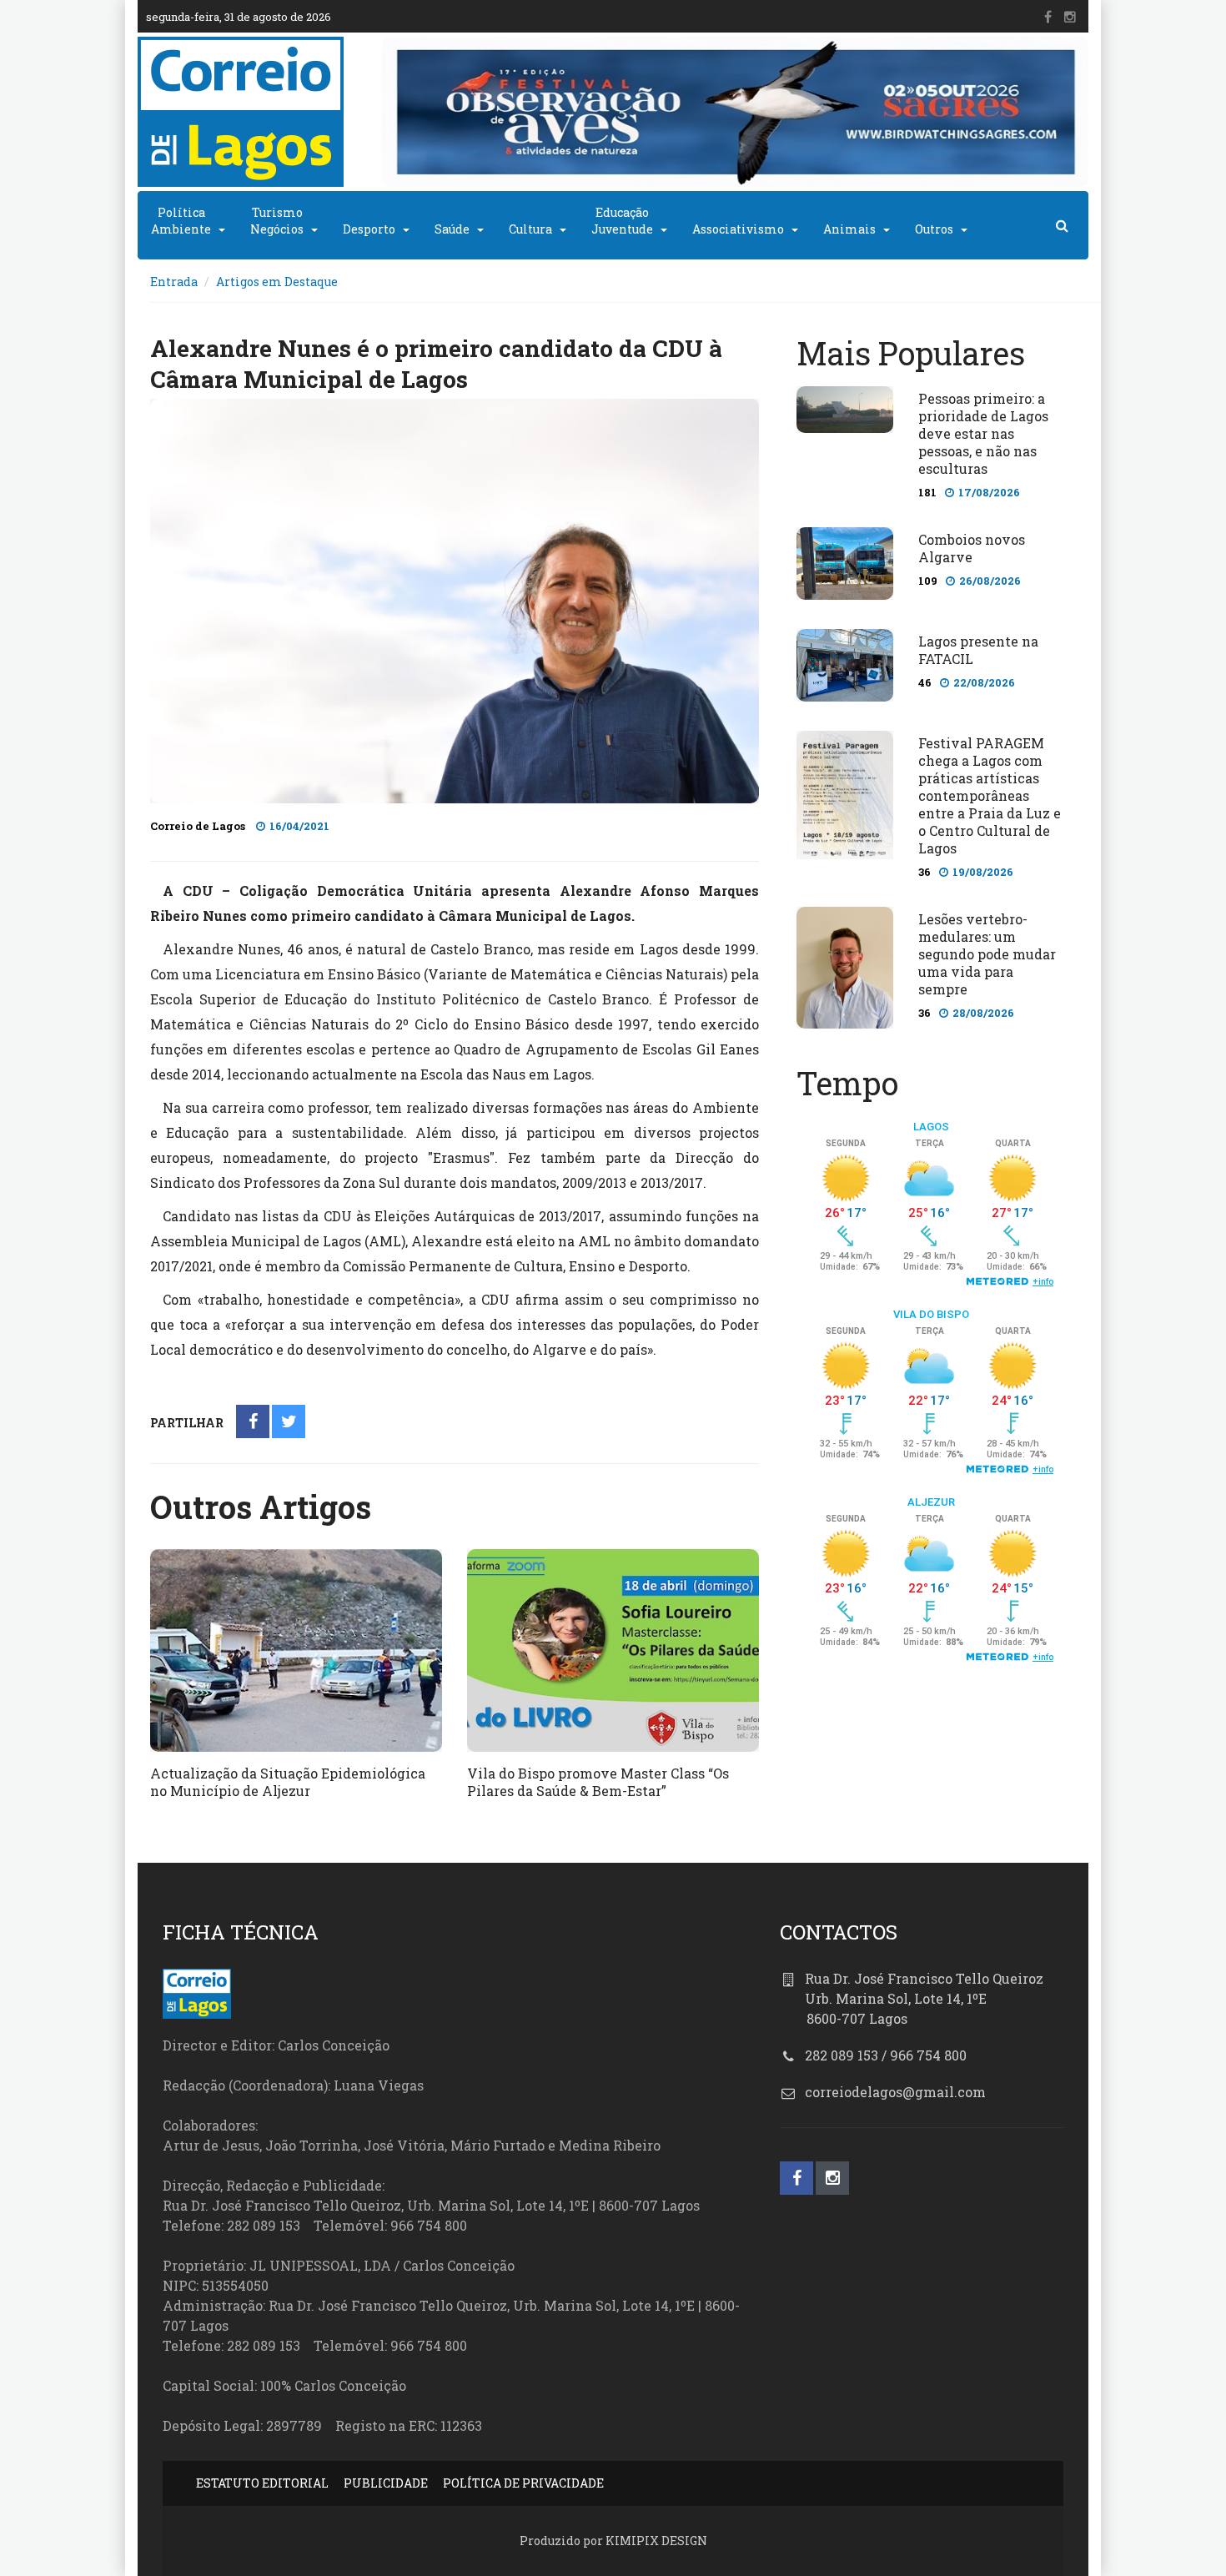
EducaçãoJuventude (622, 221)
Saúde (452, 229)
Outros (934, 229)
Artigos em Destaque (277, 282)
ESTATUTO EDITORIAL (262, 2483)
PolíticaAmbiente (181, 221)
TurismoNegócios (277, 221)
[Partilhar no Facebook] (253, 1423)
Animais (849, 229)
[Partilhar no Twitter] (289, 1423)
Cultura (530, 229)
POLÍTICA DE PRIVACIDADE (523, 2483)
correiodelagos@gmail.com (895, 2092)
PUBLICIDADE (386, 2483)
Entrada (174, 282)
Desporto (369, 229)
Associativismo (738, 229)
